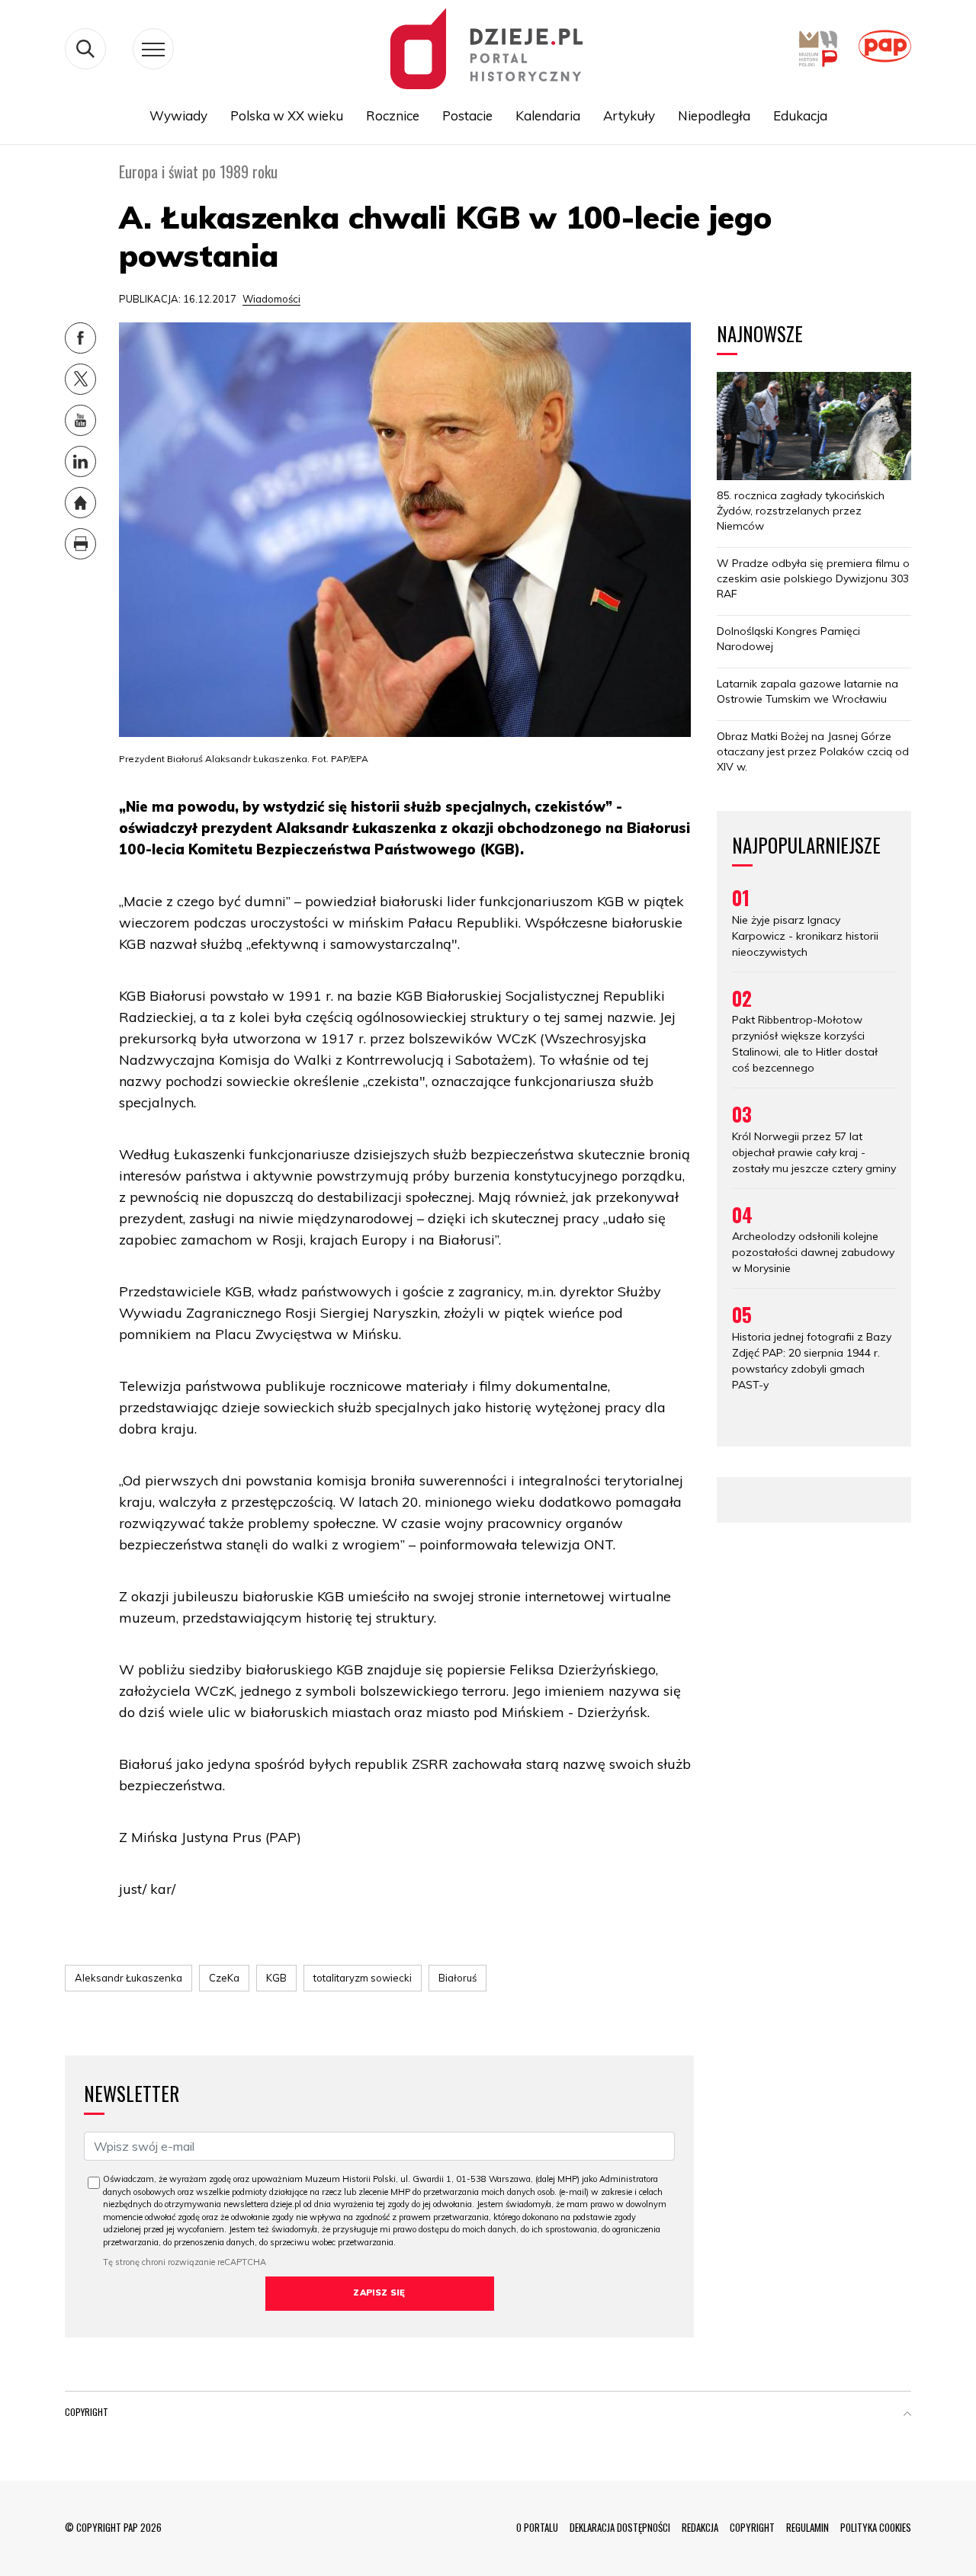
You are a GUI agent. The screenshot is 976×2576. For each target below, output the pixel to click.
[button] (907, 2415)
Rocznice (393, 115)
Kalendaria (548, 115)
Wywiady (178, 115)
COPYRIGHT (752, 2527)
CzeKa (224, 1978)
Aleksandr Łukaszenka (128, 1978)
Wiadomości (271, 299)
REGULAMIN (807, 2527)
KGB (276, 1978)
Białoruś (457, 1978)
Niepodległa (714, 115)
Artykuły (629, 115)
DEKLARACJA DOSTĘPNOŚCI (620, 2527)
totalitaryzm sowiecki (363, 1978)
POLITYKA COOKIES (876, 2527)
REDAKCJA (700, 2527)
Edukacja (800, 115)
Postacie (467, 115)
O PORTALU (537, 2527)
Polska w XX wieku (287, 115)
